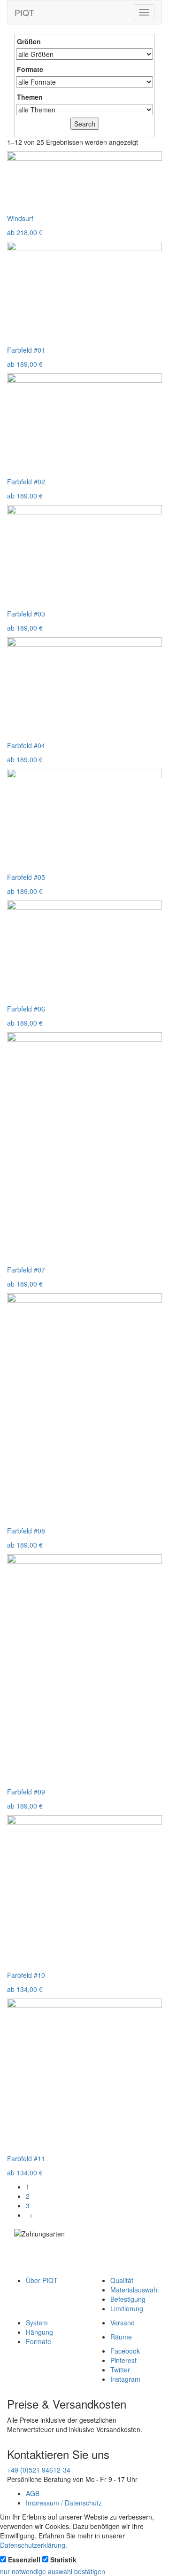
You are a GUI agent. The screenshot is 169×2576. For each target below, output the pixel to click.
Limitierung (127, 2308)
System (37, 2323)
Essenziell (24, 2560)
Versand (123, 2323)
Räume (121, 2337)
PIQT (24, 12)
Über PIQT (42, 2280)
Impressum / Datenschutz (64, 2503)
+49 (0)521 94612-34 (39, 2470)
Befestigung (128, 2299)
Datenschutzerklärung (33, 2545)
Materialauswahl (134, 2290)
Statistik (63, 2560)
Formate (38, 2341)
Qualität (122, 2280)
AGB (33, 2493)
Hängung (39, 2332)
